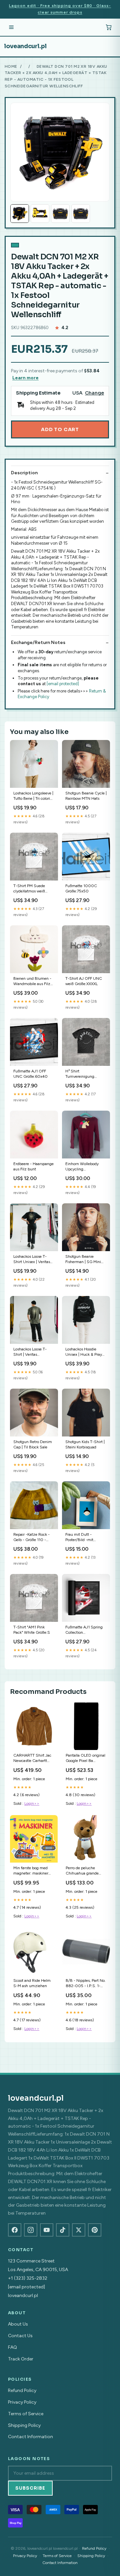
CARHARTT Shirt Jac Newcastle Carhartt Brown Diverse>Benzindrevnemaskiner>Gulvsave (34, 1758)
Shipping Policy (24, 2425)
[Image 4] (81, 214)
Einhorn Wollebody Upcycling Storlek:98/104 (82, 1167)
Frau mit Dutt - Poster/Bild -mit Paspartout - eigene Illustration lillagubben (85, 1538)
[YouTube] (47, 2230)
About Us (18, 2324)
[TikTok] (63, 2230)
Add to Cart (60, 429)
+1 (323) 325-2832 (28, 2278)
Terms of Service (26, 2414)
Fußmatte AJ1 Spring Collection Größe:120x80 (84, 1630)
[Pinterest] (95, 2230)
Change (94, 393)
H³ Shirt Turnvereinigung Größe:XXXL (80, 1074)
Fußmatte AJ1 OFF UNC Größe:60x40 (30, 1074)
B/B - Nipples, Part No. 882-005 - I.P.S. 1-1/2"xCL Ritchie (86, 1984)
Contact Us (20, 2336)
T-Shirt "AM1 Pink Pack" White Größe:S (32, 1630)
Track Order (21, 2359)
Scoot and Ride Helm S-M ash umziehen (32, 1983)
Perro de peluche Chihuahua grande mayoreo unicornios (83, 1871)
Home (11, 66)
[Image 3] (60, 214)
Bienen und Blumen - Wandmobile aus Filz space (32, 982)
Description (24, 473)
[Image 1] (20, 214)
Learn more (25, 378)
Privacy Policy (22, 2402)
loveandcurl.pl (25, 46)
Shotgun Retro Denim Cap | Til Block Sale (33, 1444)
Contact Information (30, 2437)
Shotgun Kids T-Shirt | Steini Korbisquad (85, 1444)
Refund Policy (22, 2391)
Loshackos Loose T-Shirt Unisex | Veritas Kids (32, 1260)
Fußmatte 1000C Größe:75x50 (81, 888)
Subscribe (30, 2488)
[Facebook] (15, 2230)
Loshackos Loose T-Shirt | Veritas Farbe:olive (30, 1352)
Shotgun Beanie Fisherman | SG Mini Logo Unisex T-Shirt (83, 1260)
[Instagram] (31, 2230)
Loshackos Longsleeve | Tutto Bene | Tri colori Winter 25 (33, 796)
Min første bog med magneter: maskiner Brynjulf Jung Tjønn (31, 1871)
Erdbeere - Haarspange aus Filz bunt (33, 1166)
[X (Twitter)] (79, 2230)
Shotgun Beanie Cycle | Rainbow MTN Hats (86, 796)
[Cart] (109, 27)
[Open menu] (11, 27)
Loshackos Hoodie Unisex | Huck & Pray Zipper (84, 1352)
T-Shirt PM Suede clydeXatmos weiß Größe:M (29, 889)
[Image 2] (40, 214)
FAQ (12, 2347)
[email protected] (63, 684)
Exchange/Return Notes (38, 643)
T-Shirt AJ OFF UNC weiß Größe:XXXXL (84, 981)
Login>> (32, 1803)
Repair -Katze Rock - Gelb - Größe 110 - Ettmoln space (31, 1538)
